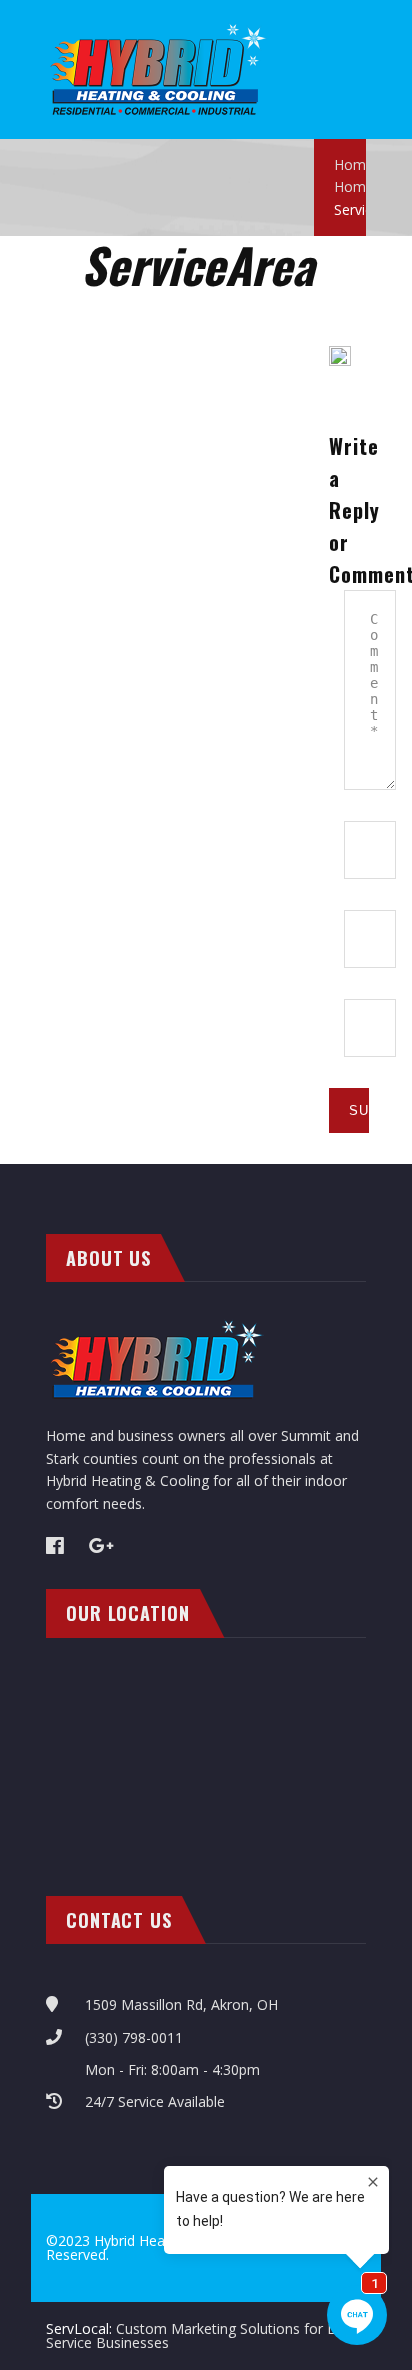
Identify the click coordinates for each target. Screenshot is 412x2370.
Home (354, 164)
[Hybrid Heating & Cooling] (158, 30)
